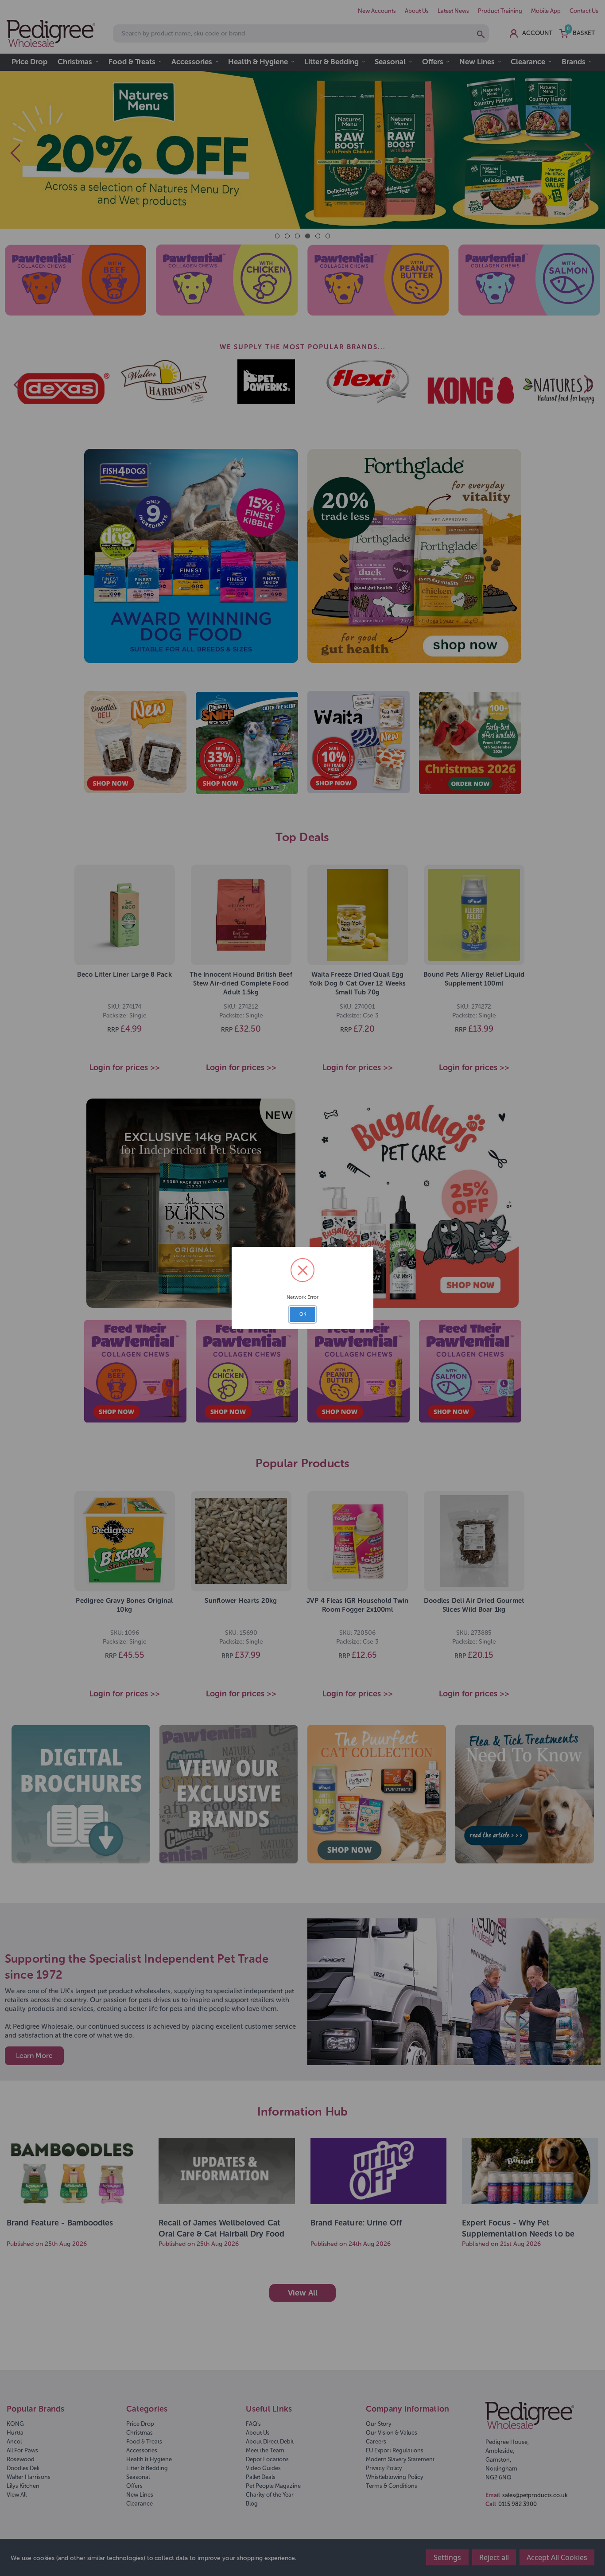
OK (303, 1314)
